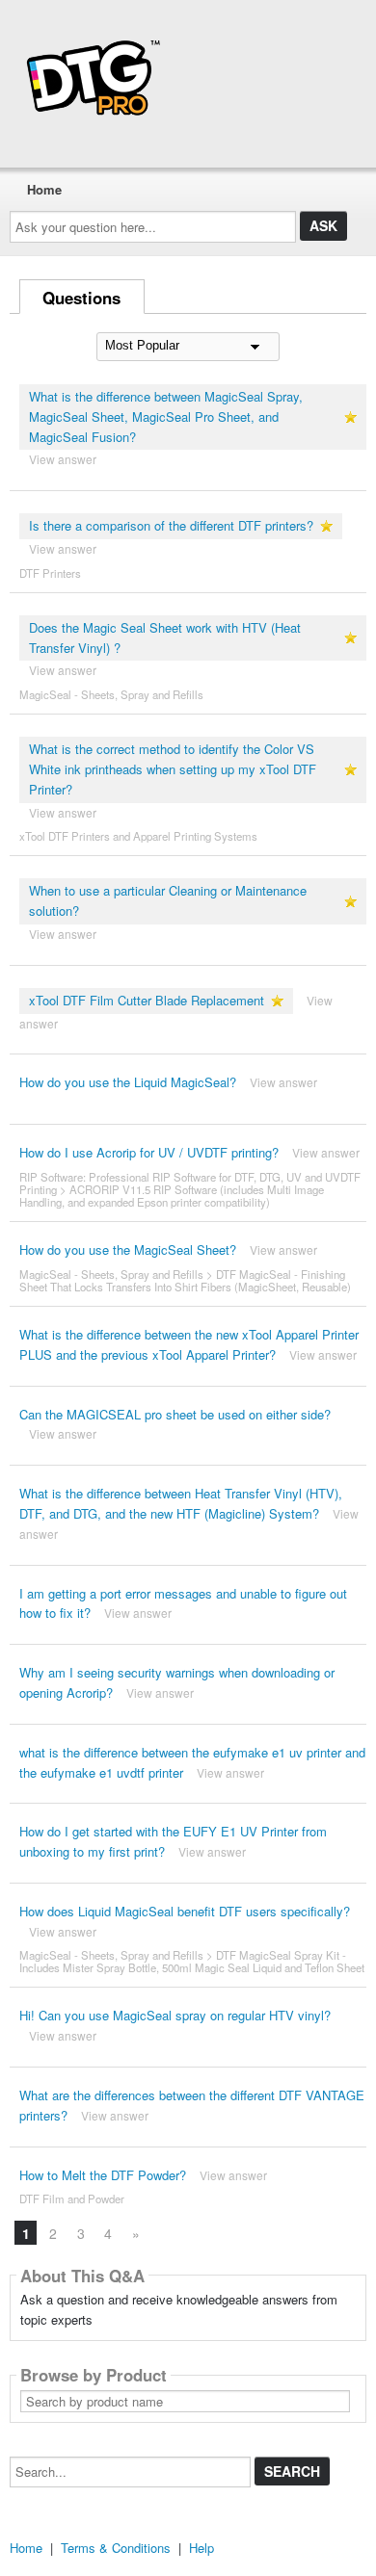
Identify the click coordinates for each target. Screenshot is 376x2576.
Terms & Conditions (116, 2548)
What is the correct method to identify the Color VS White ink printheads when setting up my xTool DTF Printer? (173, 769)
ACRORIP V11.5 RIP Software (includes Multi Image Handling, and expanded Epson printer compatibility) (172, 1196)
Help (201, 2548)
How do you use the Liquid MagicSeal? (128, 1082)
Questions (81, 298)
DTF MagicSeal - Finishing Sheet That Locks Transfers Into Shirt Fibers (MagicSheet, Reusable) (185, 1280)
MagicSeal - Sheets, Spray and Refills (111, 694)
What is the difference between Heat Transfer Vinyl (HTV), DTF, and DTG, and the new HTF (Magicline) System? (181, 1503)
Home (44, 189)
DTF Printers (50, 573)
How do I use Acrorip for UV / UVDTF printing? (149, 1152)
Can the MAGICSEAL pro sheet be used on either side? (175, 1414)
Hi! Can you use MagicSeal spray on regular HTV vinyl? (175, 2015)
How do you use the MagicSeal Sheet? (128, 1249)
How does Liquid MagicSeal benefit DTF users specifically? (185, 1911)
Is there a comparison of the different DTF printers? (171, 525)
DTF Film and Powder (72, 2199)
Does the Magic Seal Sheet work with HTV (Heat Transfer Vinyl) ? (165, 637)
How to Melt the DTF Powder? (103, 2175)
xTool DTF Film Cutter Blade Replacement (147, 1000)
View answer (63, 459)
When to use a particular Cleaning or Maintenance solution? (168, 900)
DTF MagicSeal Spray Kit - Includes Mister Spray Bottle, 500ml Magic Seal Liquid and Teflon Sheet (192, 1961)
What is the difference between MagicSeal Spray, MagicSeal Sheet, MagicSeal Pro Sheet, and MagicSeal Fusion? (166, 416)
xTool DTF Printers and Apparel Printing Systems (138, 836)
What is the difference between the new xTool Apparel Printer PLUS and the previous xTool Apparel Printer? (189, 1344)
